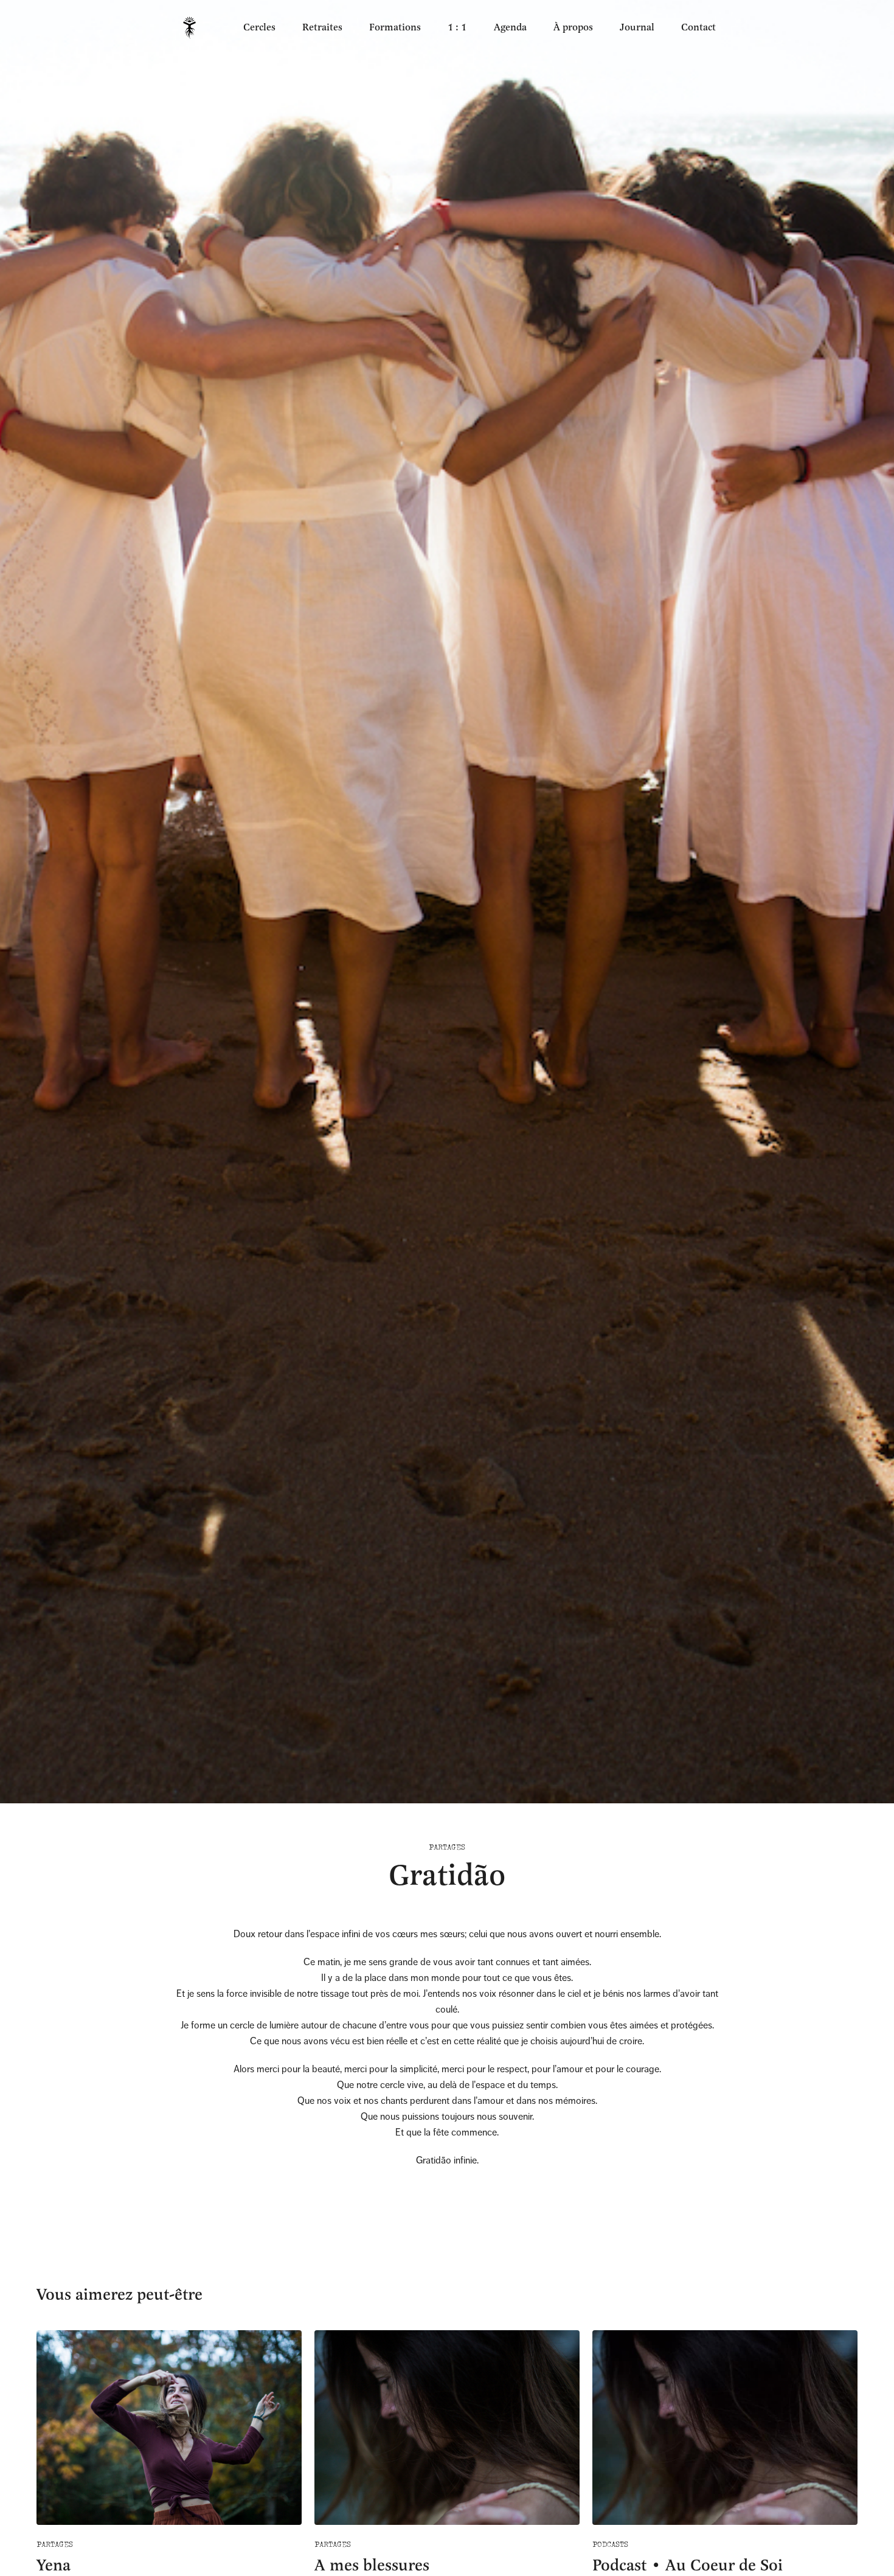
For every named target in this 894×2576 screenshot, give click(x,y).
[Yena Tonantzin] (189, 28)
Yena (54, 2565)
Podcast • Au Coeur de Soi (688, 2565)
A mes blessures (372, 2565)
